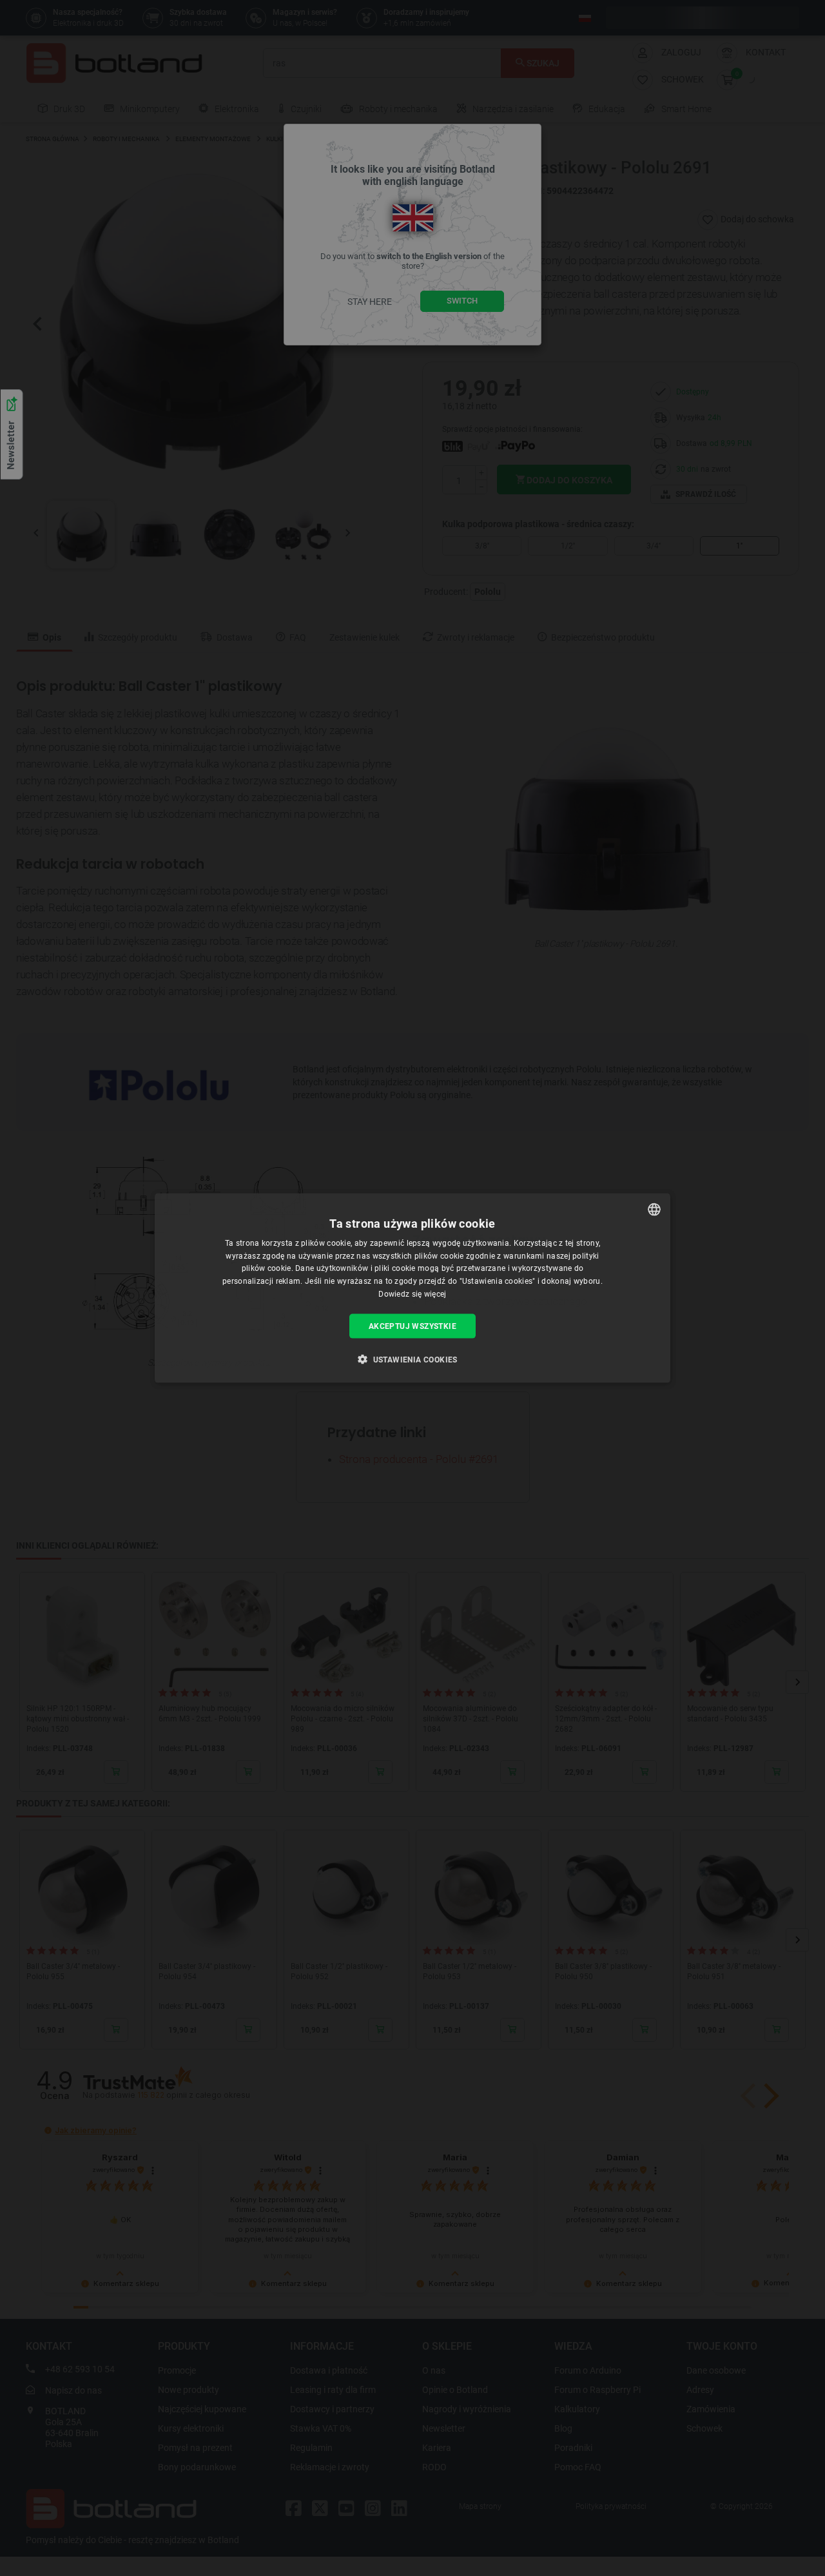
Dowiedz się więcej (412, 1294)
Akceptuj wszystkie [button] (412, 1326)
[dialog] (412, 1288)
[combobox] (654, 1209)
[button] (412, 1359)
